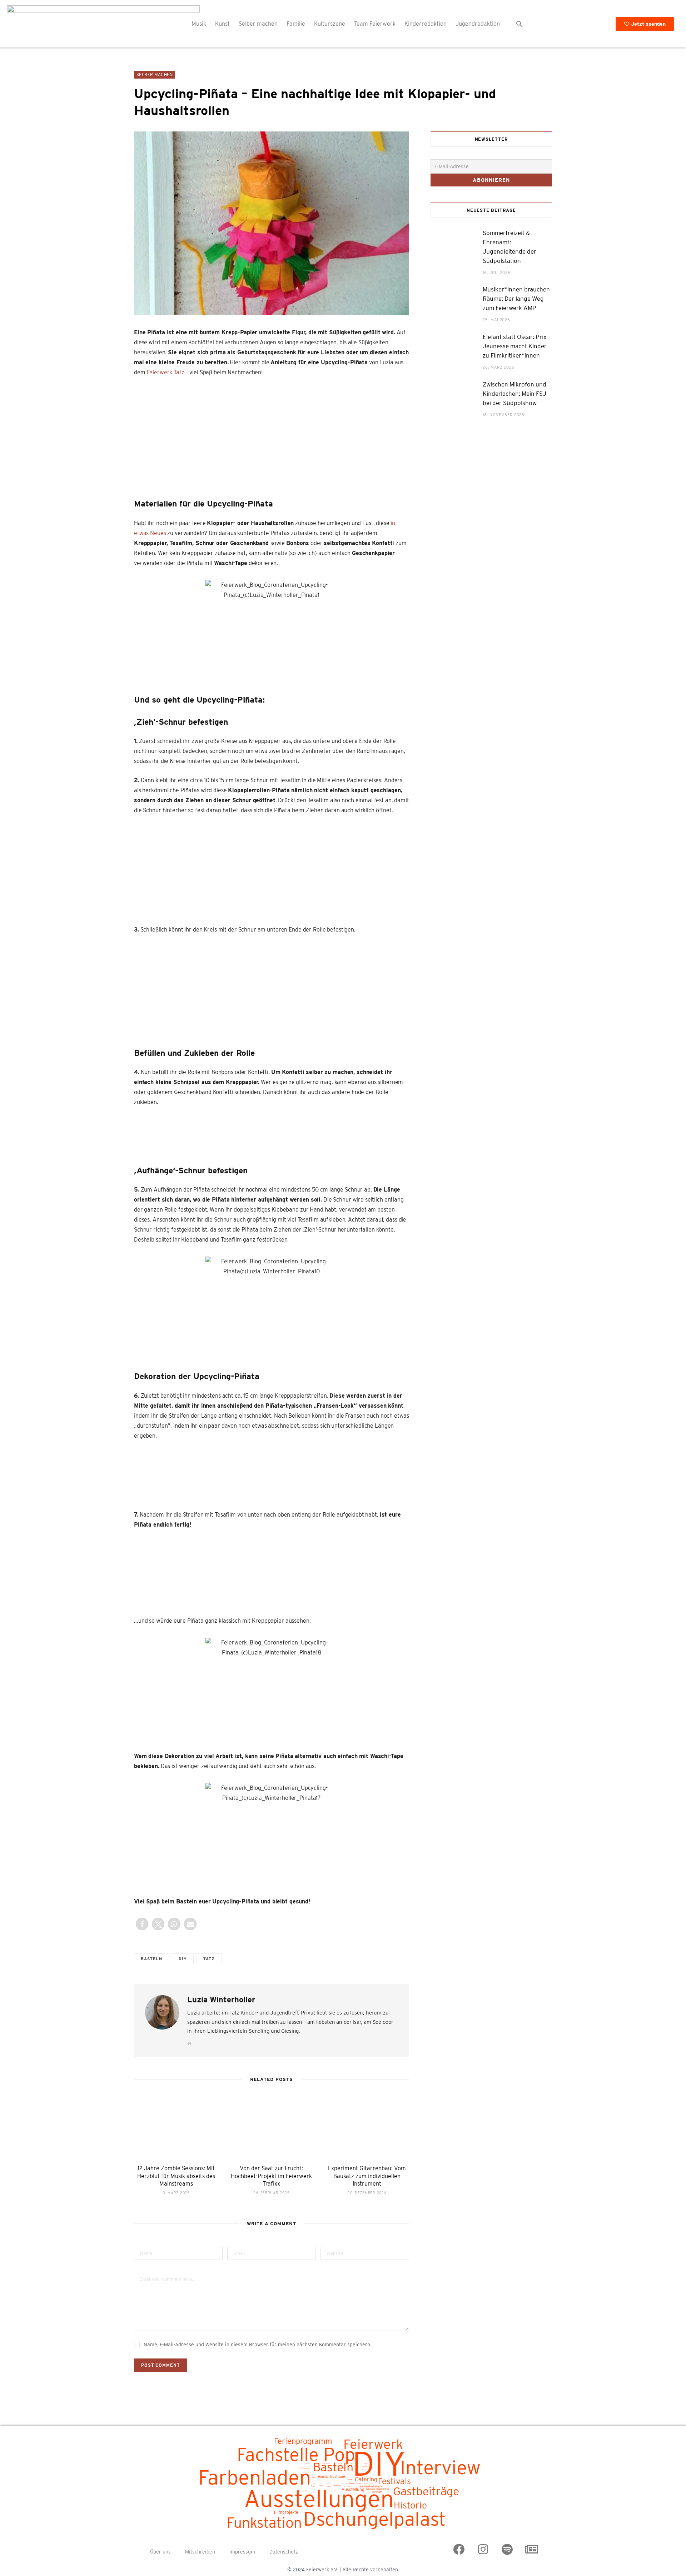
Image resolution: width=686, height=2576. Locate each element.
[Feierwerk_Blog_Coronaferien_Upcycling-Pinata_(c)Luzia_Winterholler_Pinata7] (272, 1134)
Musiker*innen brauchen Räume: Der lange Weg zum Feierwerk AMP (516, 299)
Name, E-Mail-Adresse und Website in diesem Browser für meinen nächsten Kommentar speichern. (257, 2345)
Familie (296, 24)
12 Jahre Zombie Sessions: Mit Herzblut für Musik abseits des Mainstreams (176, 2176)
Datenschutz (284, 2552)
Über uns (160, 2552)
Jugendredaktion (478, 24)
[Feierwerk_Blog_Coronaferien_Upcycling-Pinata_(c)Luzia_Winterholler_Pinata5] (340, 989)
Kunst (222, 24)
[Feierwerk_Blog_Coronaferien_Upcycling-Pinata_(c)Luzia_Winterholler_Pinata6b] (217, 1134)
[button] (520, 24)
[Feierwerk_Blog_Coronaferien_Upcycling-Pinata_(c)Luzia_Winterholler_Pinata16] (340, 436)
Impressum (242, 2552)
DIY (183, 1959)
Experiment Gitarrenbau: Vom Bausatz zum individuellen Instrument (367, 2176)
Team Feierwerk (375, 24)
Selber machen (258, 24)
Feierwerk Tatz (166, 372)
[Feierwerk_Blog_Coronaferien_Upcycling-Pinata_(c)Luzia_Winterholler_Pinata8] (327, 1134)
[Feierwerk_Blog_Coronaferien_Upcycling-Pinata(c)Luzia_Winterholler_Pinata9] (382, 1134)
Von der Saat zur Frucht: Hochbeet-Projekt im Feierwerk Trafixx (271, 2176)
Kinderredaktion (426, 24)
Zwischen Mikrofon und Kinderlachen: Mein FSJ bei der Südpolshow (514, 394)
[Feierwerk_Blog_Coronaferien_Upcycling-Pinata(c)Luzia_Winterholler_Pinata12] (237, 1472)
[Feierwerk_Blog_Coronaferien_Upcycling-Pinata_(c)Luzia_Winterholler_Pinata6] (161, 1134)
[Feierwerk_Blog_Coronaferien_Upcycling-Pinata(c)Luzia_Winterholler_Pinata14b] (180, 1572)
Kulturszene (330, 24)
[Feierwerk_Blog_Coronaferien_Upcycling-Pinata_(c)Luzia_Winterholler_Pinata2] (203, 869)
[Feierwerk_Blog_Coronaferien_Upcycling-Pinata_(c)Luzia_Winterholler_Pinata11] (168, 1472)
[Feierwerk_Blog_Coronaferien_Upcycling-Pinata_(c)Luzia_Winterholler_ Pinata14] (375, 1472)
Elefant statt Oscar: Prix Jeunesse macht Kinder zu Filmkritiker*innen (515, 346)
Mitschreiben (200, 2552)
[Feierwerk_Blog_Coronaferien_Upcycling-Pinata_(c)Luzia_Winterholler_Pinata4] (203, 989)
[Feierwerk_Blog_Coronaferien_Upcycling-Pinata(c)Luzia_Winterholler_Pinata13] (306, 1475)
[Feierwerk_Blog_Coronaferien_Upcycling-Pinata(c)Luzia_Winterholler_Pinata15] (203, 431)
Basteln (151, 1959)
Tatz (209, 1959)
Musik (199, 24)
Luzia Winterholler (221, 2000)
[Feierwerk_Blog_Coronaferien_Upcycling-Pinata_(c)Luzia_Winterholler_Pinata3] (340, 869)
